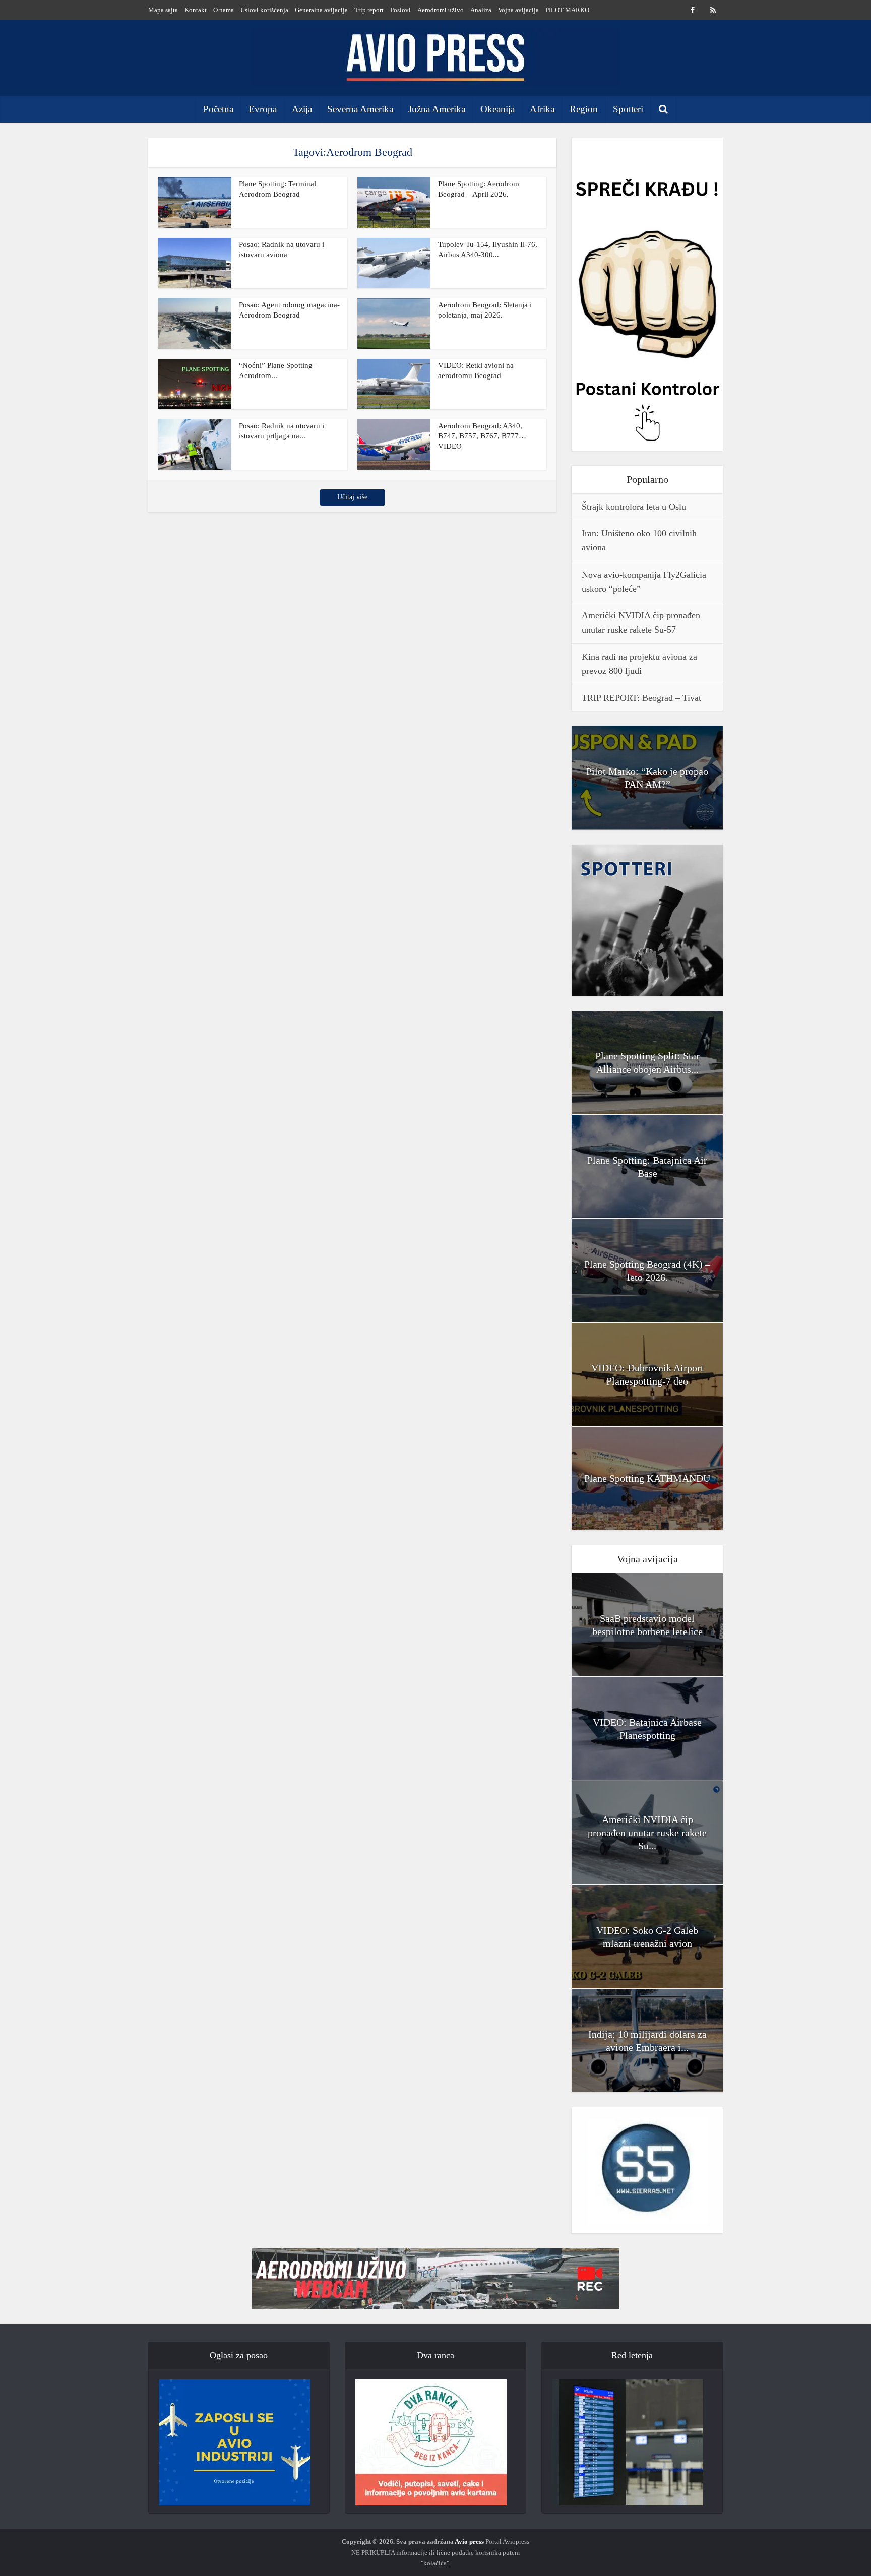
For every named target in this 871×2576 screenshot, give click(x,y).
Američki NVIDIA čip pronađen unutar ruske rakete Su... (647, 1833)
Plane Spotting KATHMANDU (647, 1478)
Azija (302, 109)
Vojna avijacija (518, 10)
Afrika (542, 109)
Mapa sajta (163, 10)
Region (584, 109)
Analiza (481, 10)
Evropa (263, 109)
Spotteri (628, 109)
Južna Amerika (437, 109)
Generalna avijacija (321, 10)
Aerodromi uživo (441, 10)
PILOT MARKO (567, 10)
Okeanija (497, 109)
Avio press (469, 2541)
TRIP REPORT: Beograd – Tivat (641, 698)
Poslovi (400, 10)
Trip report (369, 10)
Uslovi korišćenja (264, 10)
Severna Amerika (360, 109)
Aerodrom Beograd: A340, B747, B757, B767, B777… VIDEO (482, 436)
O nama (224, 10)
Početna (218, 109)
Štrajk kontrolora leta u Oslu (634, 507)
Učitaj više (352, 497)
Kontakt (196, 10)
